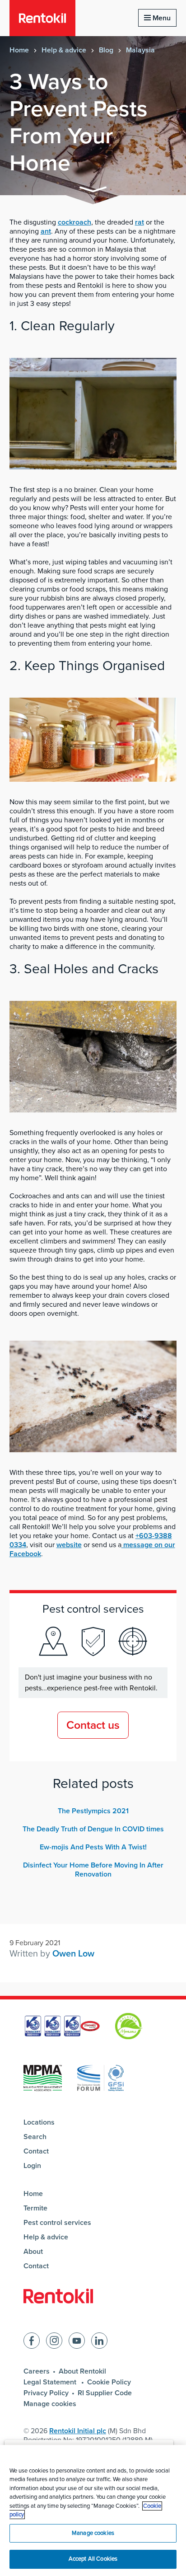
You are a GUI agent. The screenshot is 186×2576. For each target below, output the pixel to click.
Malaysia (140, 50)
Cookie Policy (109, 2382)
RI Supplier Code (105, 2393)
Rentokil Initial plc (78, 2431)
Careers (37, 2371)
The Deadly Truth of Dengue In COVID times (93, 1829)
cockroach (74, 222)
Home (19, 50)
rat (139, 222)
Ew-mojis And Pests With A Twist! (93, 1847)
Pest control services (57, 2223)
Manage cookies (50, 2404)
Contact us (93, 1725)
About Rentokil (82, 2371)
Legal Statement (51, 2382)
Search (35, 2137)
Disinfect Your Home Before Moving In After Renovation (93, 1870)
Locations (39, 2122)
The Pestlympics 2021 (93, 1811)
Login (32, 2166)
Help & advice (64, 50)
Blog (106, 50)
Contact (36, 2151)
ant (46, 231)
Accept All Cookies (93, 2559)
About (33, 2252)
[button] (93, 191)
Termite (35, 2208)
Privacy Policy (46, 2393)
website (69, 1545)
